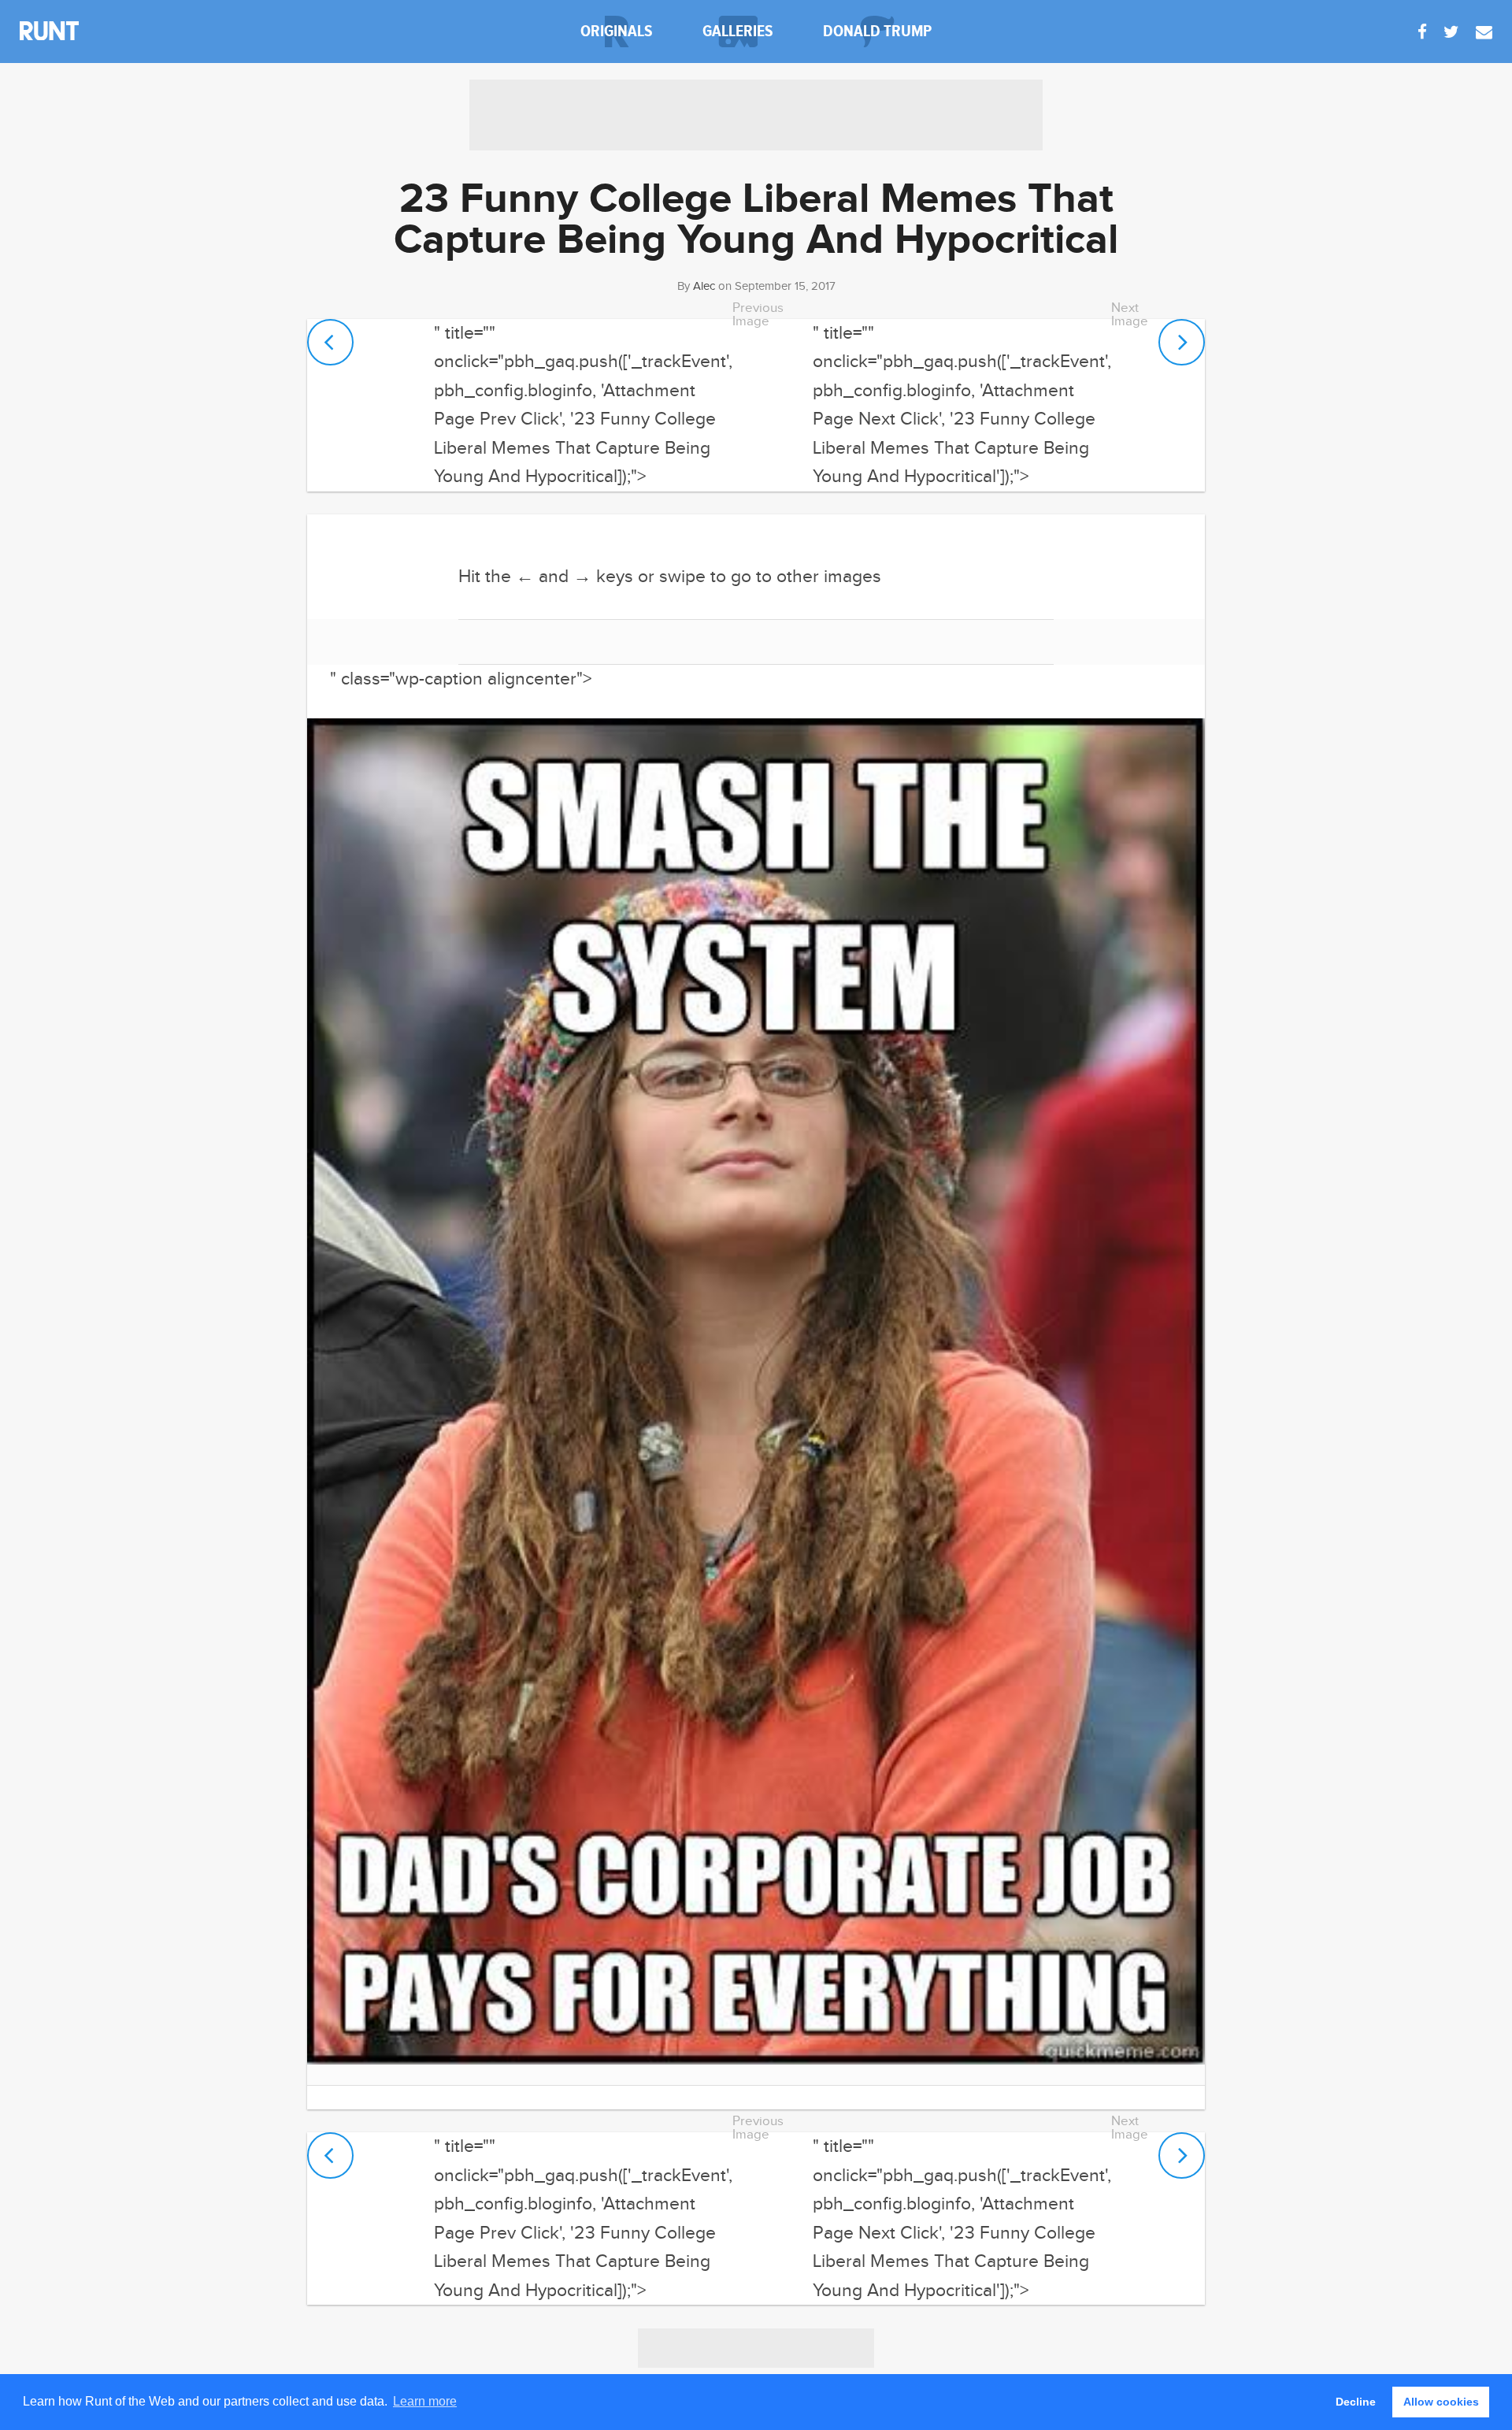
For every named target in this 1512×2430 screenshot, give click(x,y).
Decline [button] (1356, 2402)
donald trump (877, 31)
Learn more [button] (425, 2401)
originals (617, 31)
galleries (738, 31)
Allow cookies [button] (1441, 2402)
